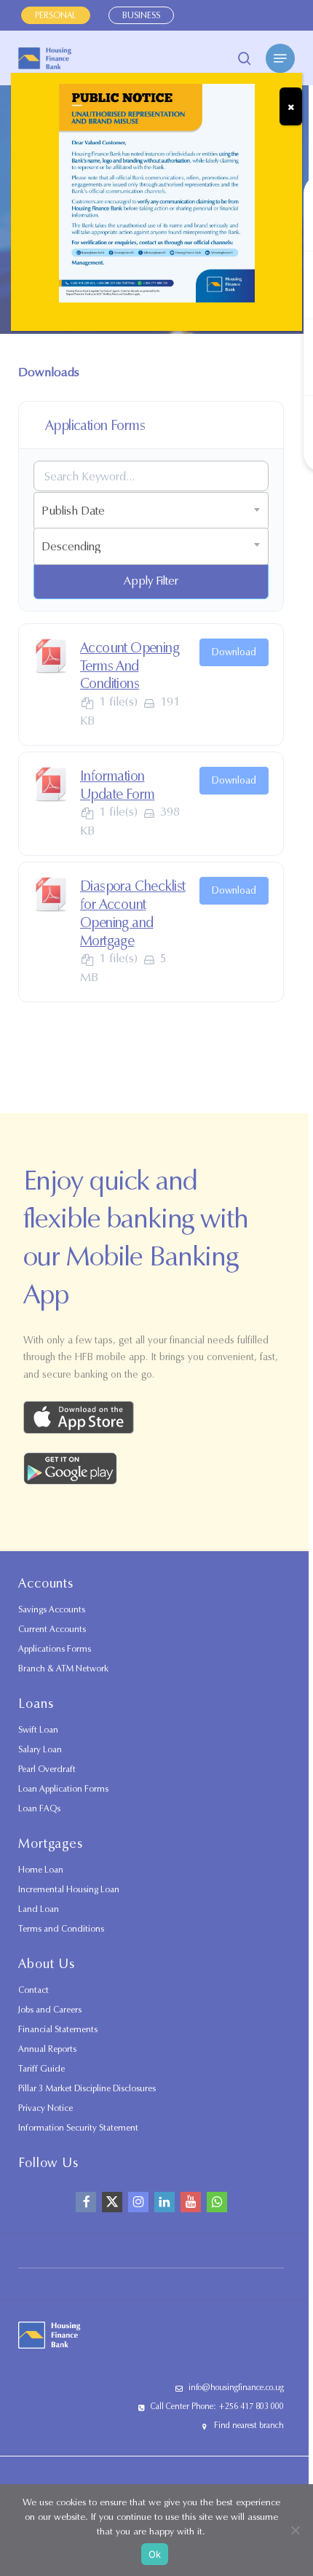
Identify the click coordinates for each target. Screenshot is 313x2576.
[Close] (291, 106)
